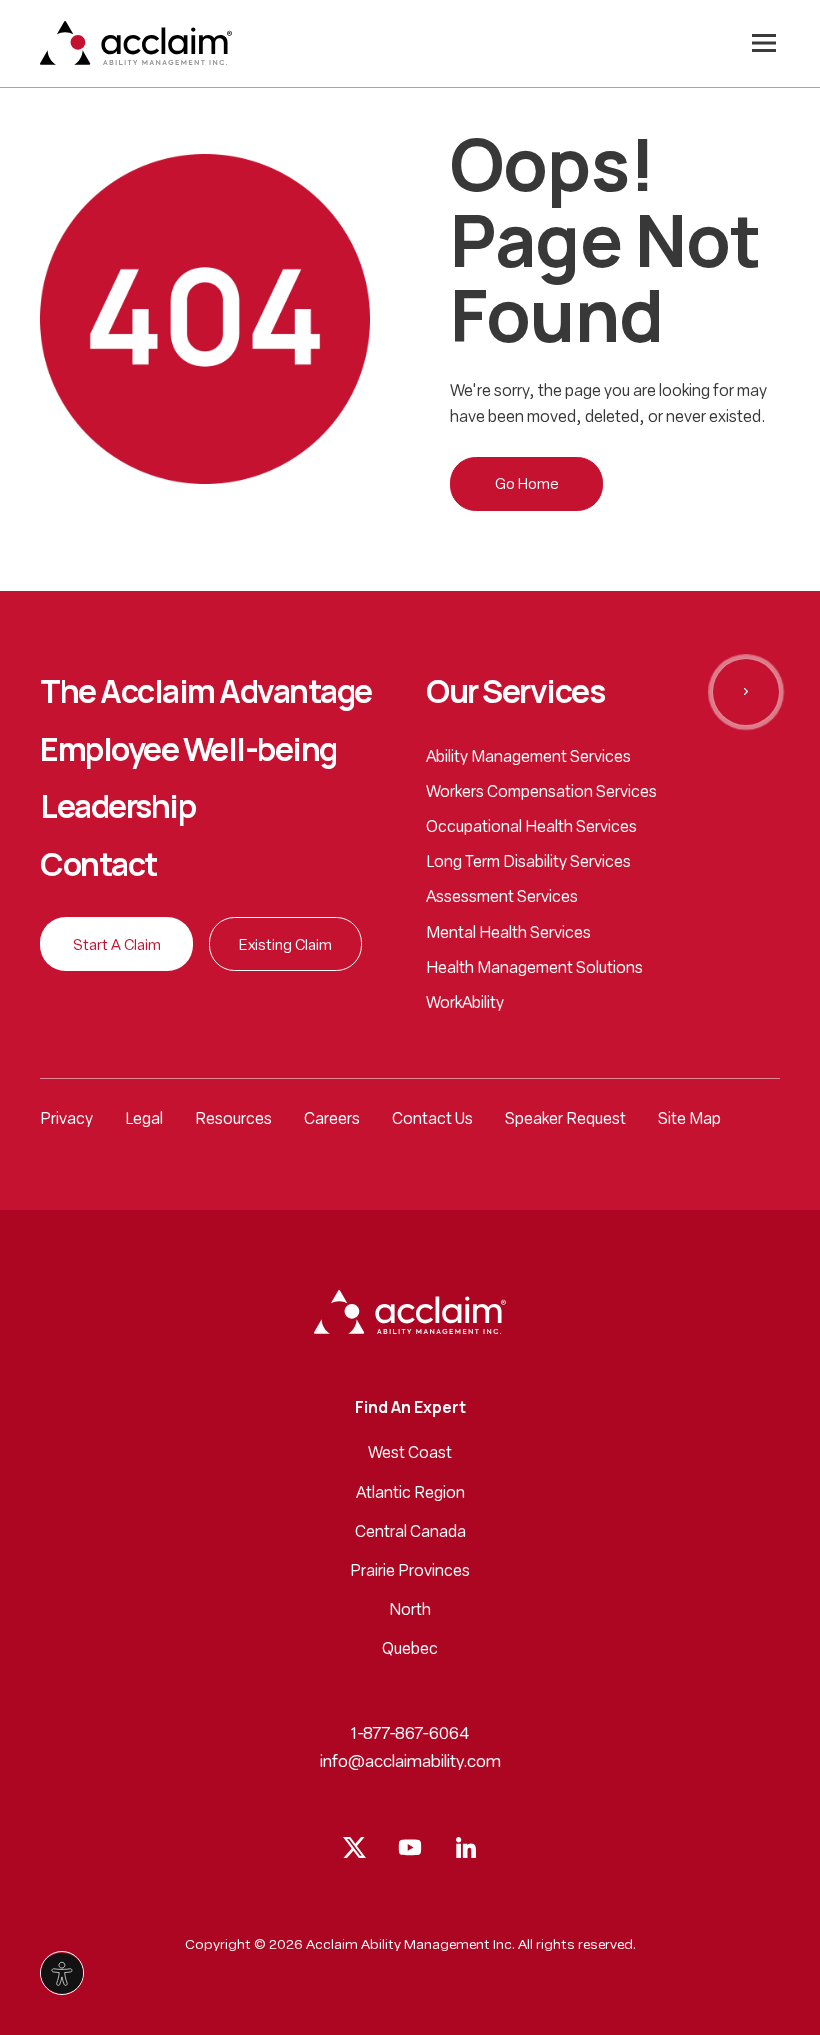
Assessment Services (502, 898)
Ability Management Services (528, 758)
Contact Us (432, 1120)
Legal (144, 1120)
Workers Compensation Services (541, 793)
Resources (233, 1120)
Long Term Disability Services (528, 863)
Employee (188, 750)
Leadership (117, 807)
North (410, 1611)
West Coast (410, 1454)
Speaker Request (565, 1120)
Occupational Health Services (531, 828)
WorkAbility (465, 1004)
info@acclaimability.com (410, 1762)
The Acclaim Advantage (206, 692)
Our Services (515, 692)
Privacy (66, 1120)
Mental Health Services (508, 934)
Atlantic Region (410, 1494)
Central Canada (410, 1533)
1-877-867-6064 (410, 1734)
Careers (332, 1120)
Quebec (410, 1650)
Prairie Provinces (410, 1572)
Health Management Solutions (534, 969)
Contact (98, 865)
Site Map (689, 1120)
